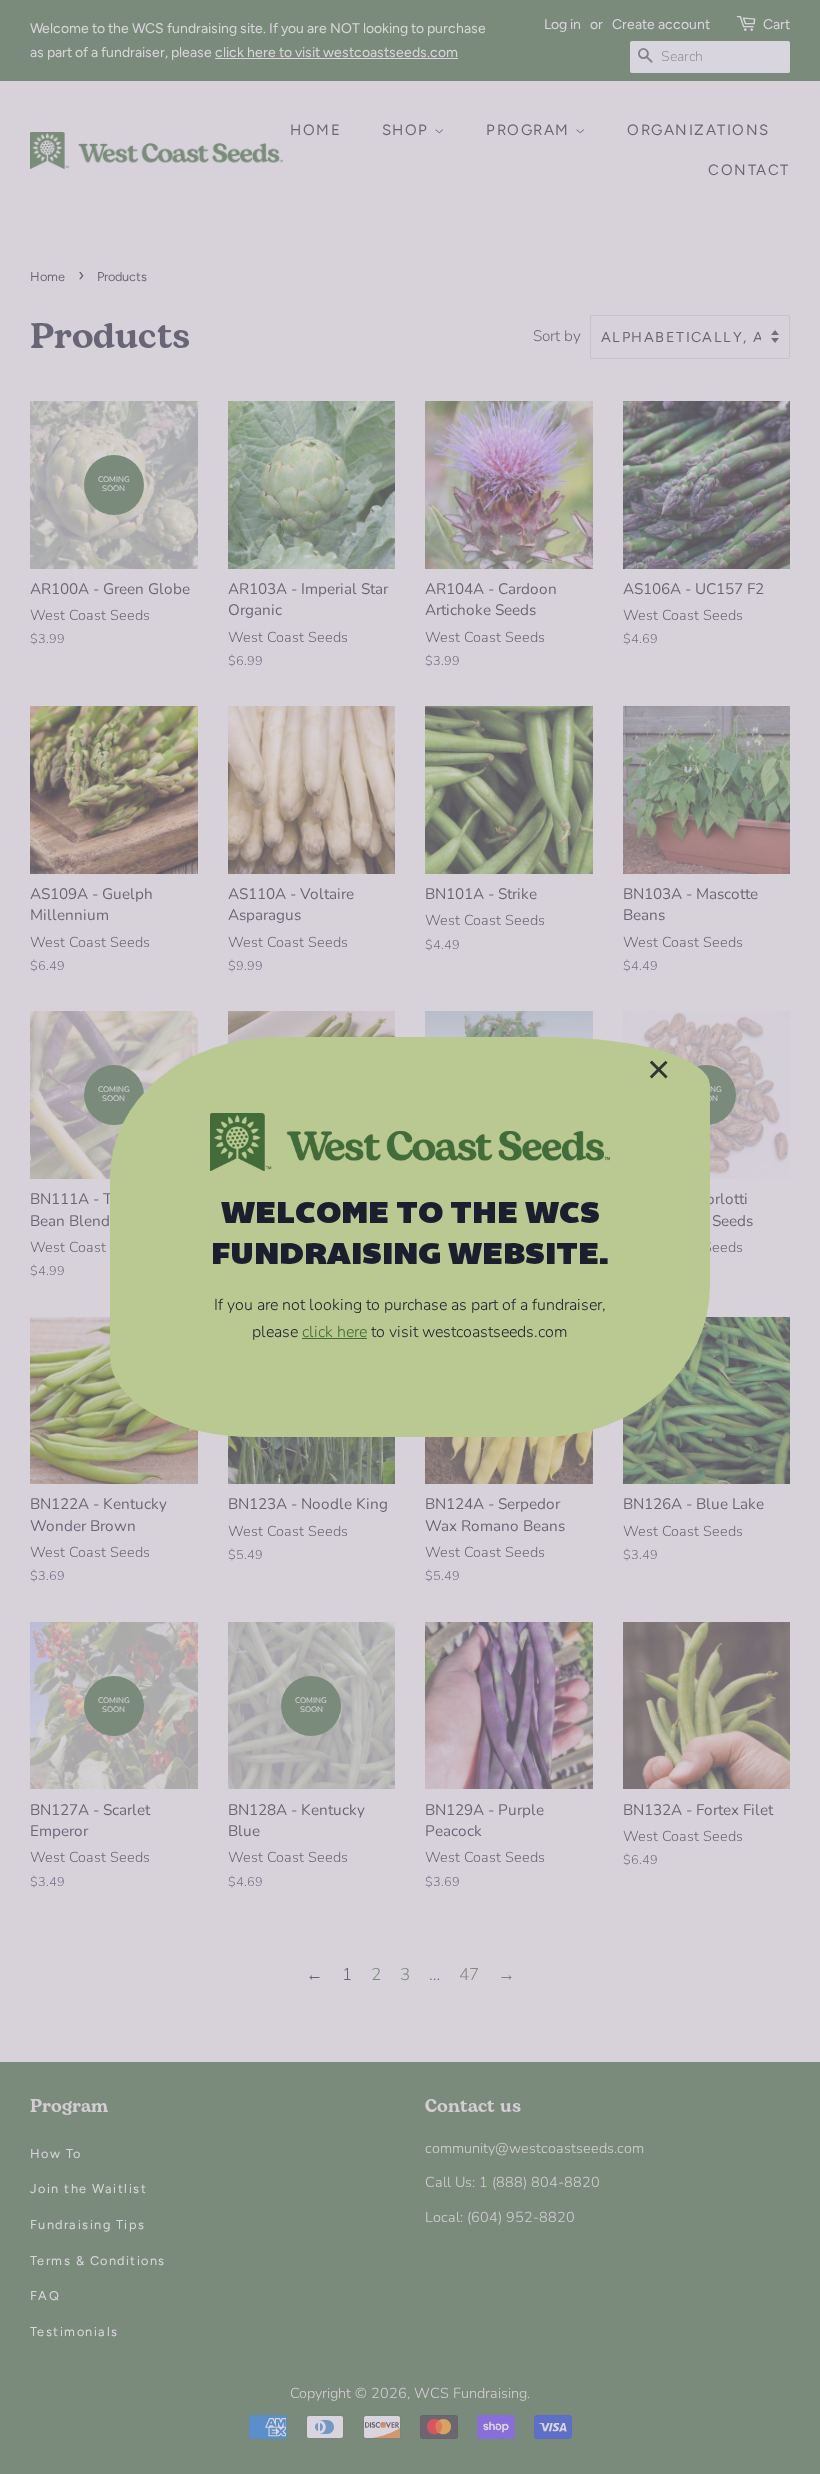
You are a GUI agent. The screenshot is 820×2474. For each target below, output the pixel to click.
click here (334, 1332)
